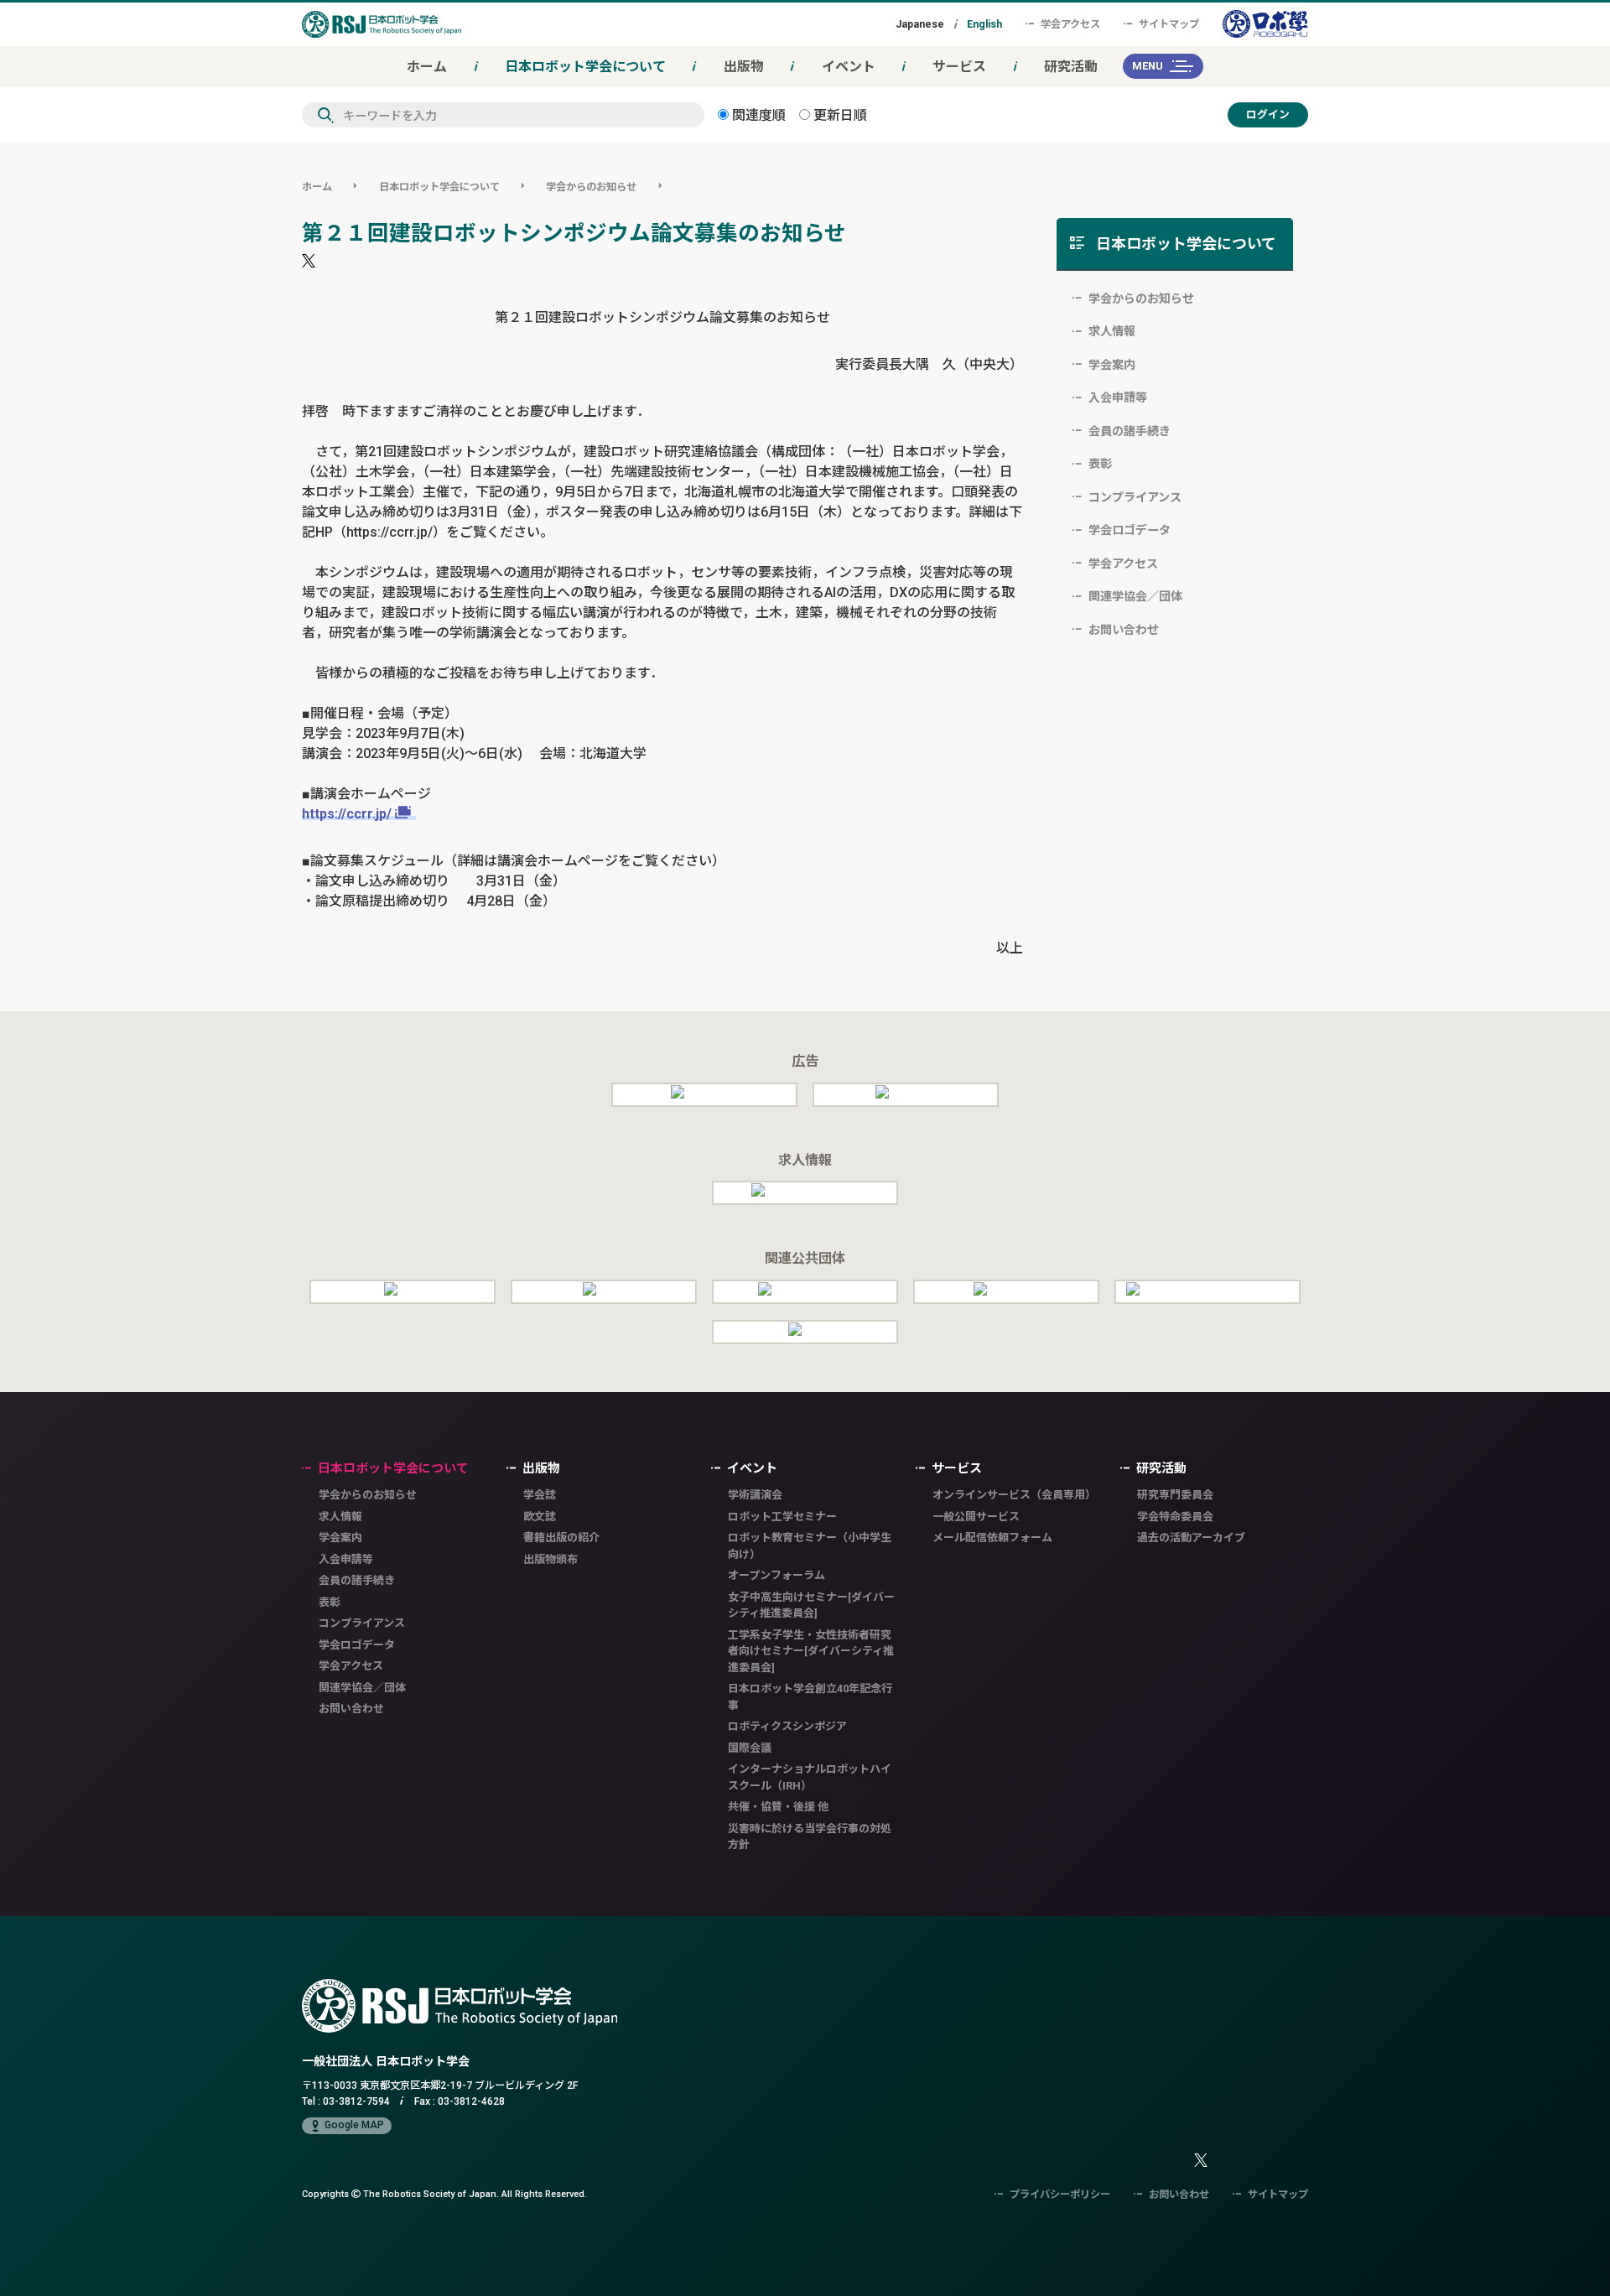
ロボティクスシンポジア (787, 1726)
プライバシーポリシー (1060, 2194)
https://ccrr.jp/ (347, 813)
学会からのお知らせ (591, 187)
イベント (849, 66)
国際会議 (750, 1748)
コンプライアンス (1135, 497)
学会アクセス (1070, 24)
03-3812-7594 (356, 2101)
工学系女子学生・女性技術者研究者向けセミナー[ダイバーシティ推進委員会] (811, 1651)
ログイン (1268, 114)
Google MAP (354, 2125)
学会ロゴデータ (1130, 530)
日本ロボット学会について (585, 66)
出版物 (744, 66)
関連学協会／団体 (1135, 596)
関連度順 (757, 115)
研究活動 (1071, 66)
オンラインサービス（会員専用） (1014, 1495)
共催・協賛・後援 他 (778, 1807)
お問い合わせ (1124, 630)
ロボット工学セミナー (782, 1517)
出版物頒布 (551, 1559)
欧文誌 (540, 1517)
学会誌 (540, 1495)
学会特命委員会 (1175, 1517)
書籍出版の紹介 (561, 1538)
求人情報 (1112, 331)
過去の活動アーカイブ (1191, 1538)
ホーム (427, 66)
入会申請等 (1118, 397)
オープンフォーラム (776, 1575)
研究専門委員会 (1175, 1495)
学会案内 (1112, 365)
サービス (959, 66)
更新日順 (839, 115)
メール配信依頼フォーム (992, 1538)
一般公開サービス (976, 1517)
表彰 (1100, 464)
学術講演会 (755, 1495)
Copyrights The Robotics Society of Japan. (444, 2193)
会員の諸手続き (1130, 431)
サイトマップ (1169, 24)
